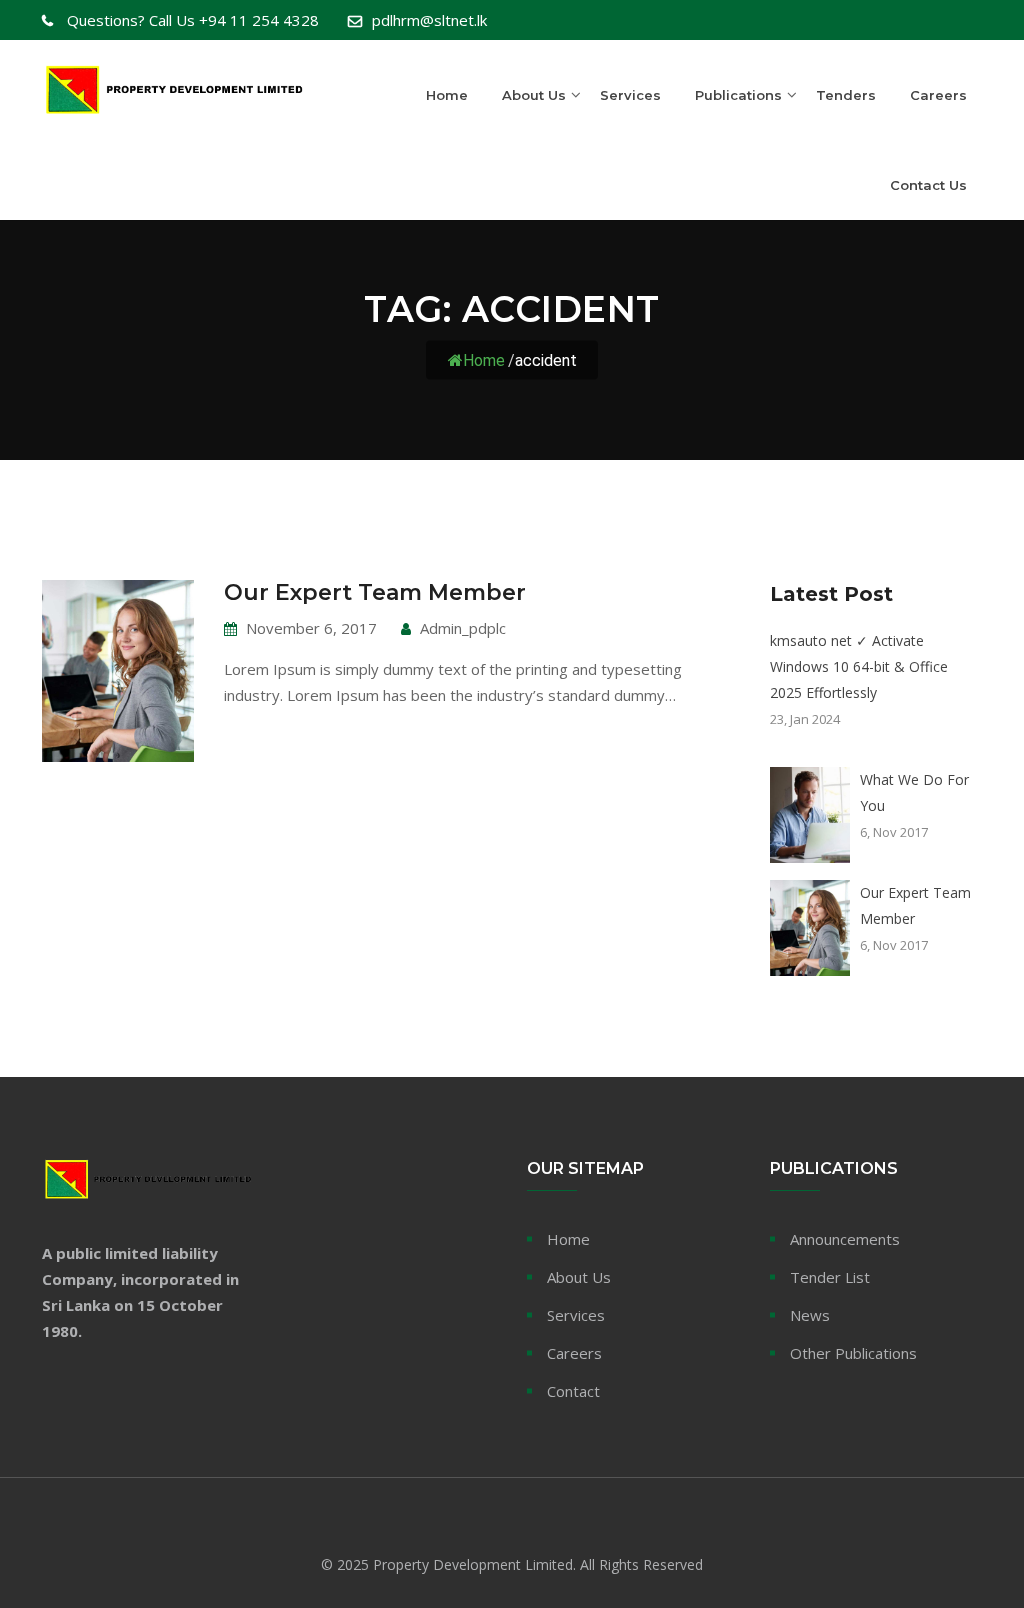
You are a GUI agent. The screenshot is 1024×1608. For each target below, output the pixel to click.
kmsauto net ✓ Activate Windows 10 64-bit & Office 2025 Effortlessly (859, 666)
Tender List (830, 1277)
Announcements (845, 1239)
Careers (938, 95)
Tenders (846, 95)
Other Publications (853, 1353)
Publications (738, 95)
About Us (534, 95)
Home (447, 95)
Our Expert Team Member (375, 592)
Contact (573, 1391)
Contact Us (928, 185)
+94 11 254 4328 (193, 20)
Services (630, 95)
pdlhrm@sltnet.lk (429, 20)
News (810, 1315)
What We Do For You (914, 792)
